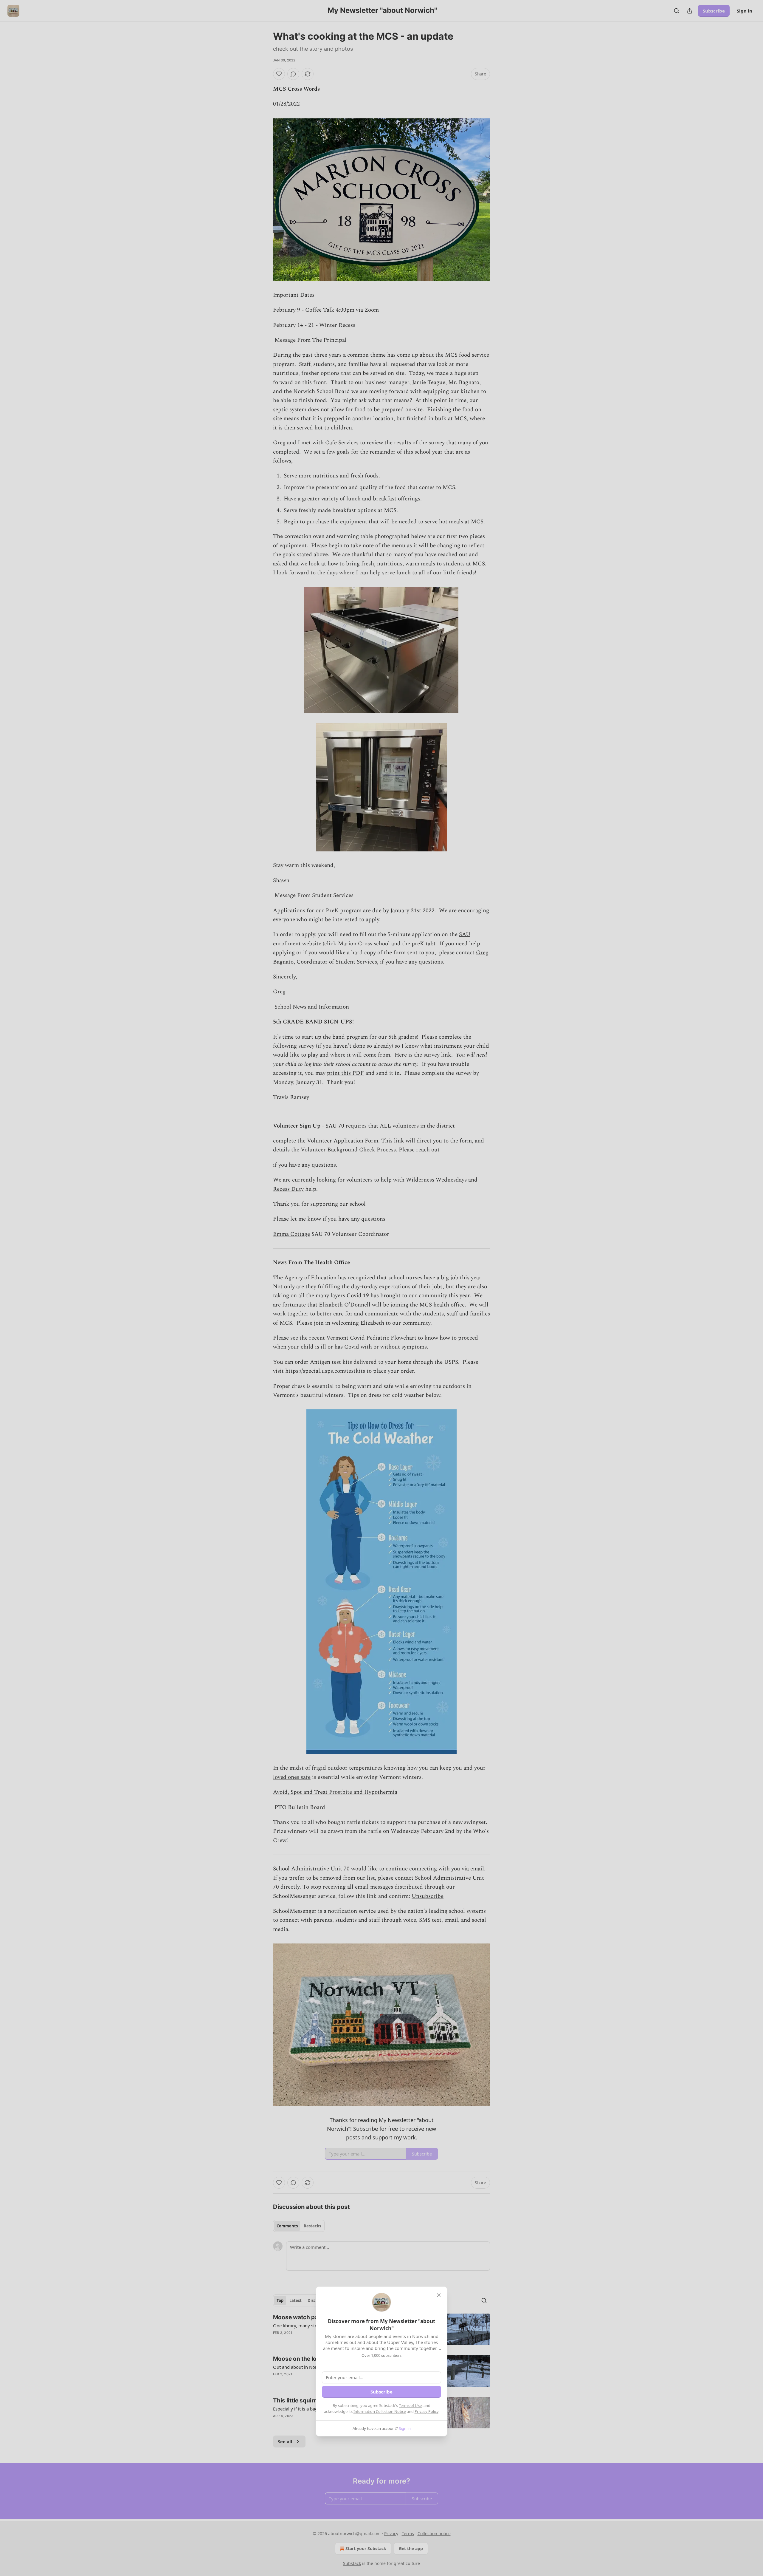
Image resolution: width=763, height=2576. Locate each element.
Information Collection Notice (380, 2411)
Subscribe (381, 2392)
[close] (439, 2295)
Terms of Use (410, 2405)
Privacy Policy (427, 2411)
